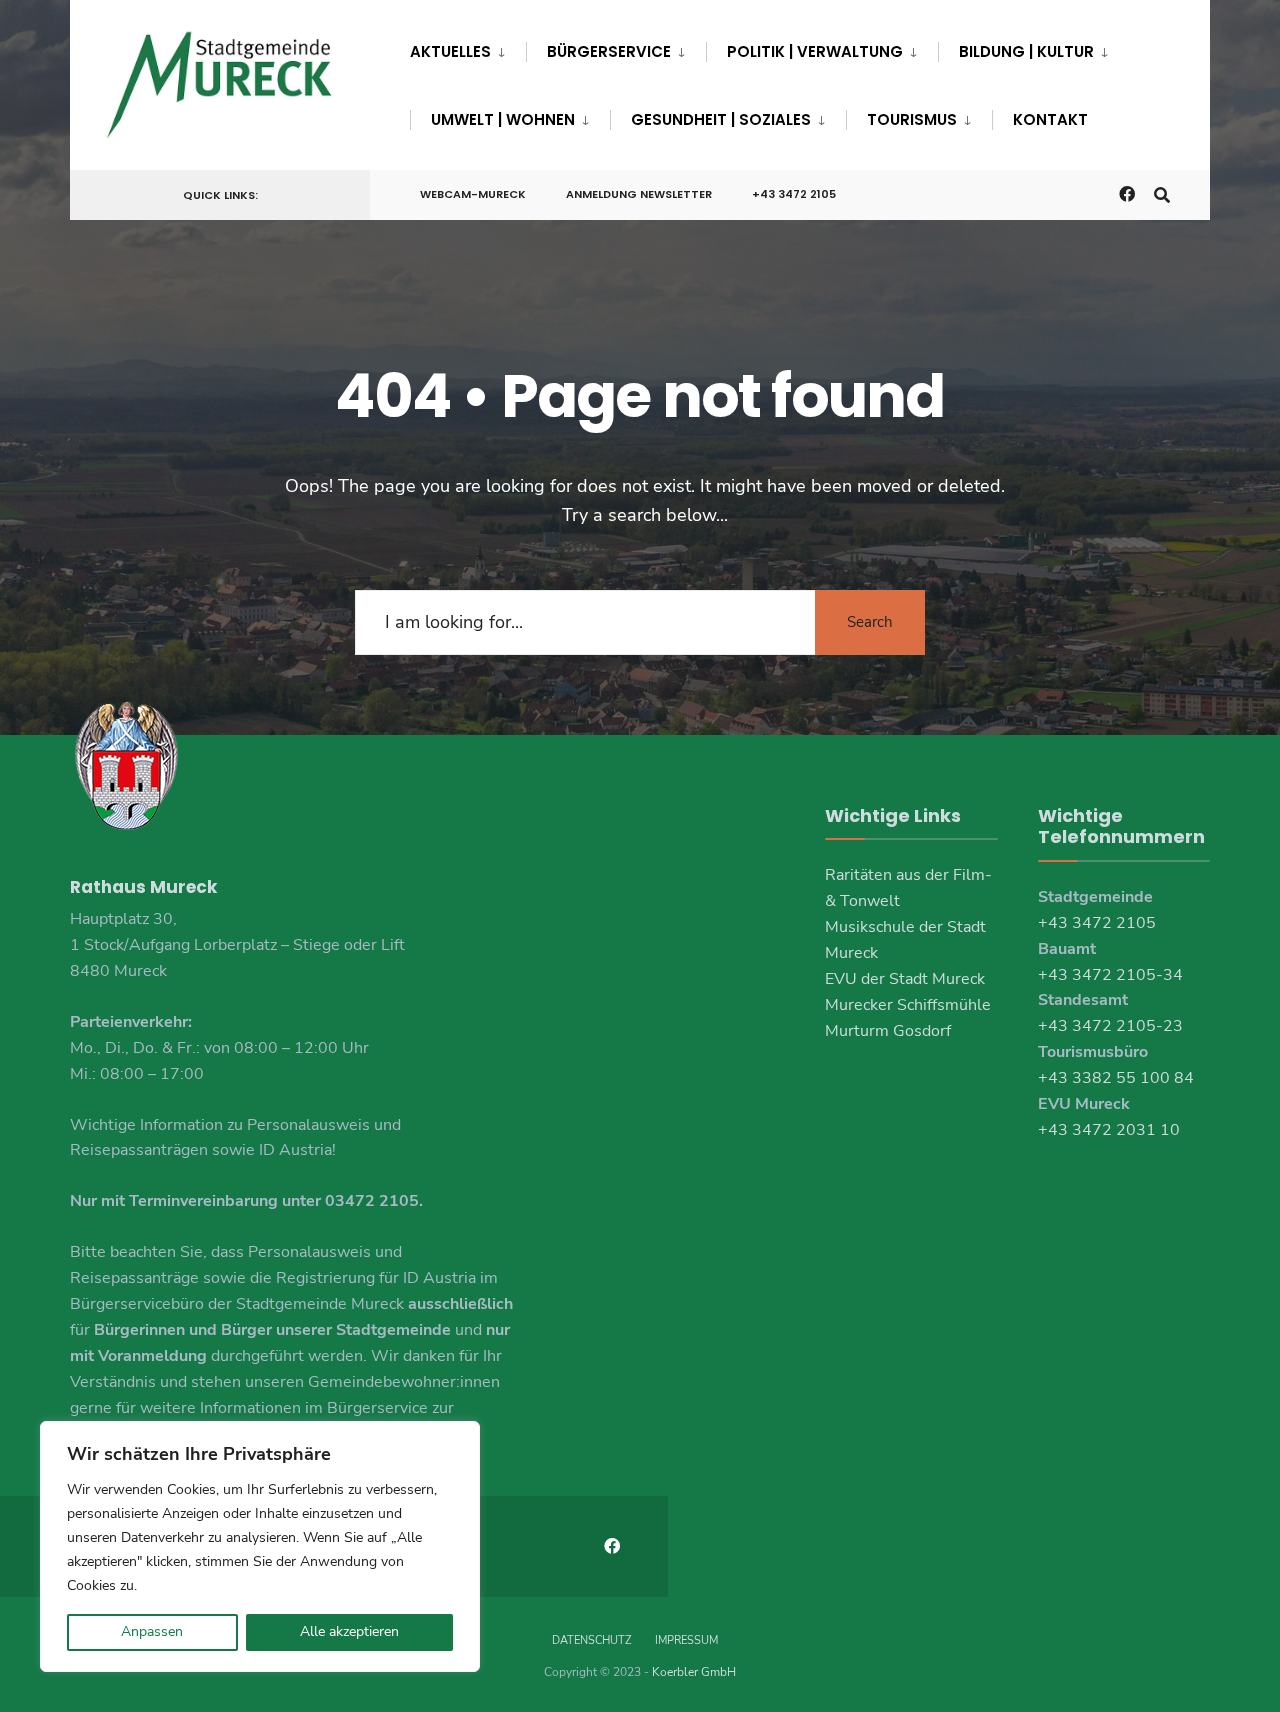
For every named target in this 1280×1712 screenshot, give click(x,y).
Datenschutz (591, 1640)
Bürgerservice (609, 51)
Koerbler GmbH (694, 1672)
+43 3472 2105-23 (1110, 1026)
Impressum (686, 1640)
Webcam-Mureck (473, 194)
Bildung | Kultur (1026, 51)
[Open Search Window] (1162, 193)
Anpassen (152, 1631)
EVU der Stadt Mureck (905, 979)
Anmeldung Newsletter (639, 194)
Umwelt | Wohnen (503, 119)
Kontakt (1050, 119)
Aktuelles (450, 51)
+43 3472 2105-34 (1110, 975)
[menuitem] (468, 48)
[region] (260, 1546)
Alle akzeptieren (349, 1631)
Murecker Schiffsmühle (908, 1005)
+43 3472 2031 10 (1109, 1130)
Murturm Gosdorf (888, 1031)
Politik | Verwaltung (815, 51)
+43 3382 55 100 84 (1116, 1078)
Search (870, 622)
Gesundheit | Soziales (721, 119)
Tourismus (912, 119)
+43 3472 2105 (794, 194)
